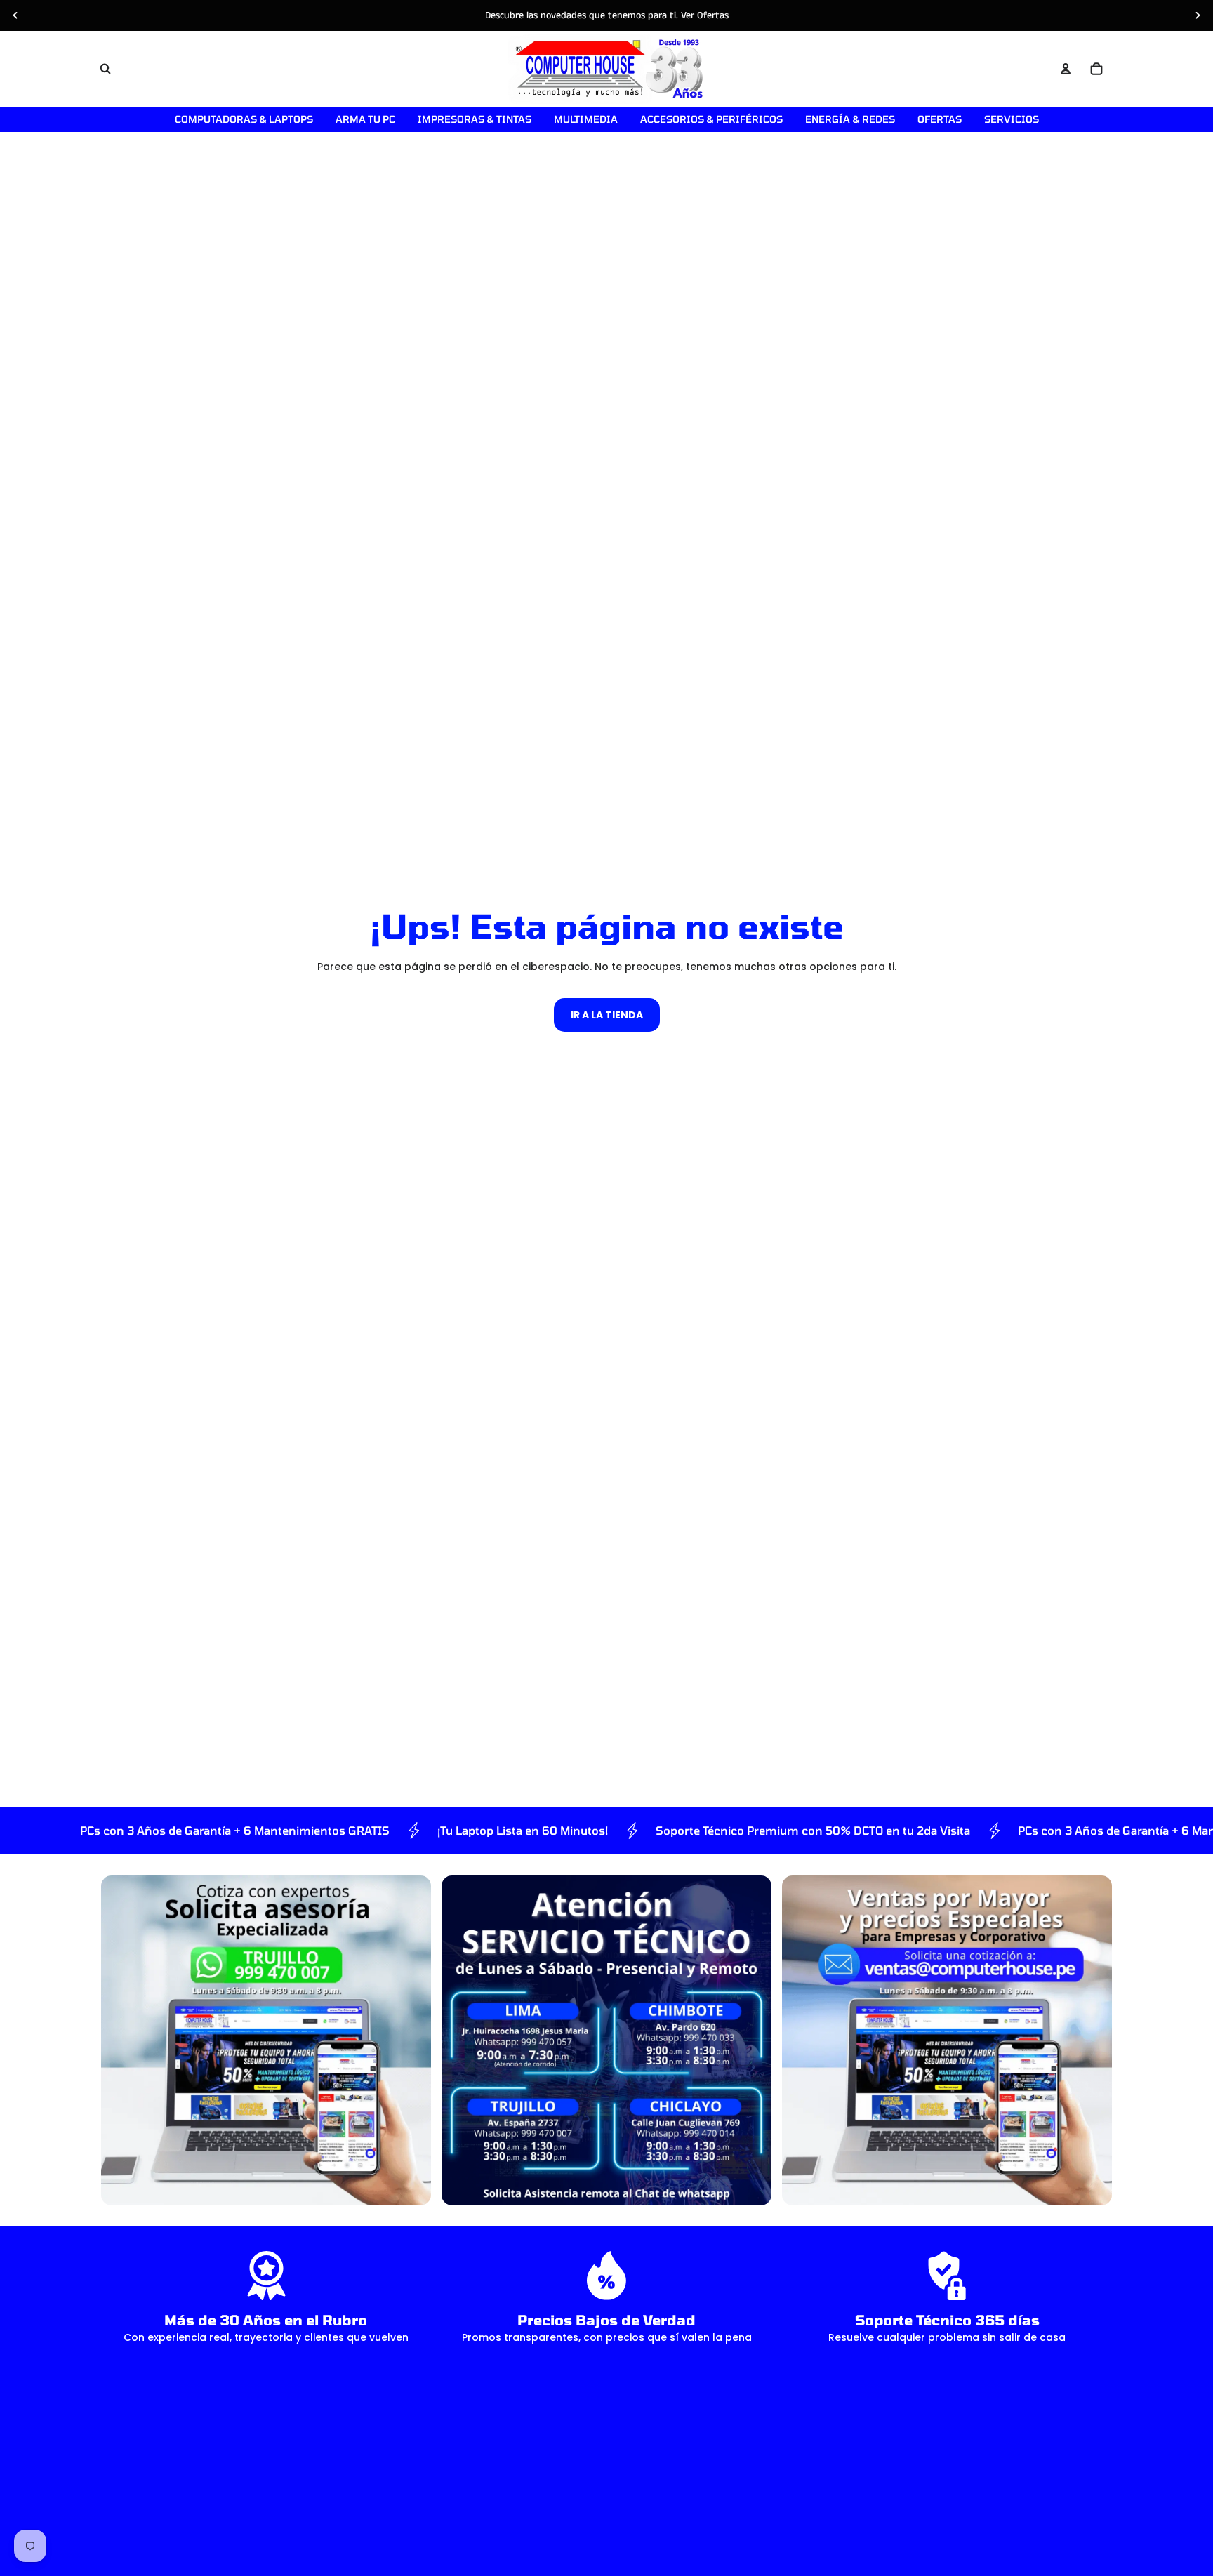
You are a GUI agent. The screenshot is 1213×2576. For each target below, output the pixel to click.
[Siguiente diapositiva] (1198, 15)
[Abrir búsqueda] (105, 69)
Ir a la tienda (607, 1015)
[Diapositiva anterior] (15, 15)
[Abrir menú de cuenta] (1066, 69)
